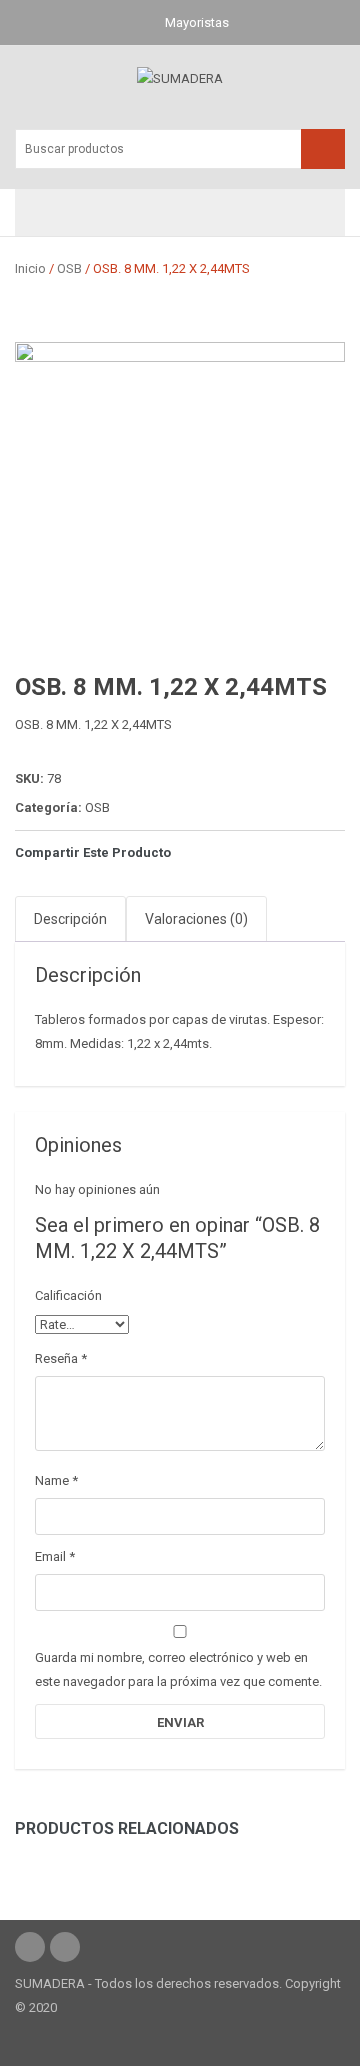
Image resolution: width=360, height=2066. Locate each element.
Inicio (30, 268)
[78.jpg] (180, 507)
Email (55, 1556)
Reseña (61, 1358)
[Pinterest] (260, 852)
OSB (69, 268)
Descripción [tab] (70, 919)
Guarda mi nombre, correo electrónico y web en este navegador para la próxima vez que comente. (178, 1669)
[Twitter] (227, 852)
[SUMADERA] (180, 77)
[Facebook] (194, 852)
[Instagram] (30, 1947)
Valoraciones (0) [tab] (196, 919)
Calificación (68, 1295)
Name (56, 1480)
